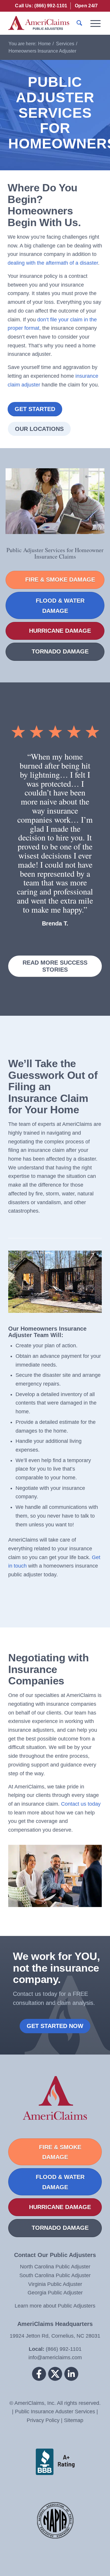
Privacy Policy (43, 2420)
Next (89, 760)
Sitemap (74, 2420)
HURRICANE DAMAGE (60, 631)
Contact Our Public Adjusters (55, 2255)
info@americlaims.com (55, 2357)
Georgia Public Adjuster (55, 2293)
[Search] (76, 23)
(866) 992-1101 (63, 2349)
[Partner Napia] (55, 2522)
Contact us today (81, 1804)
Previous (21, 760)
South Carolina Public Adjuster (55, 2275)
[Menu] (93, 23)
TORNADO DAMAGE (60, 651)
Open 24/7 (86, 6)
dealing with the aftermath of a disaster (53, 263)
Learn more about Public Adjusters (55, 2306)
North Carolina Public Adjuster (55, 2267)
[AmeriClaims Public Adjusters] (46, 23)
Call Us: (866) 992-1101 (41, 6)
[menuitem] (41, 6)
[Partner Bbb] (55, 2462)
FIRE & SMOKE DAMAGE (60, 580)
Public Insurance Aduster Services (55, 2412)
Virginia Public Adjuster (55, 2284)
